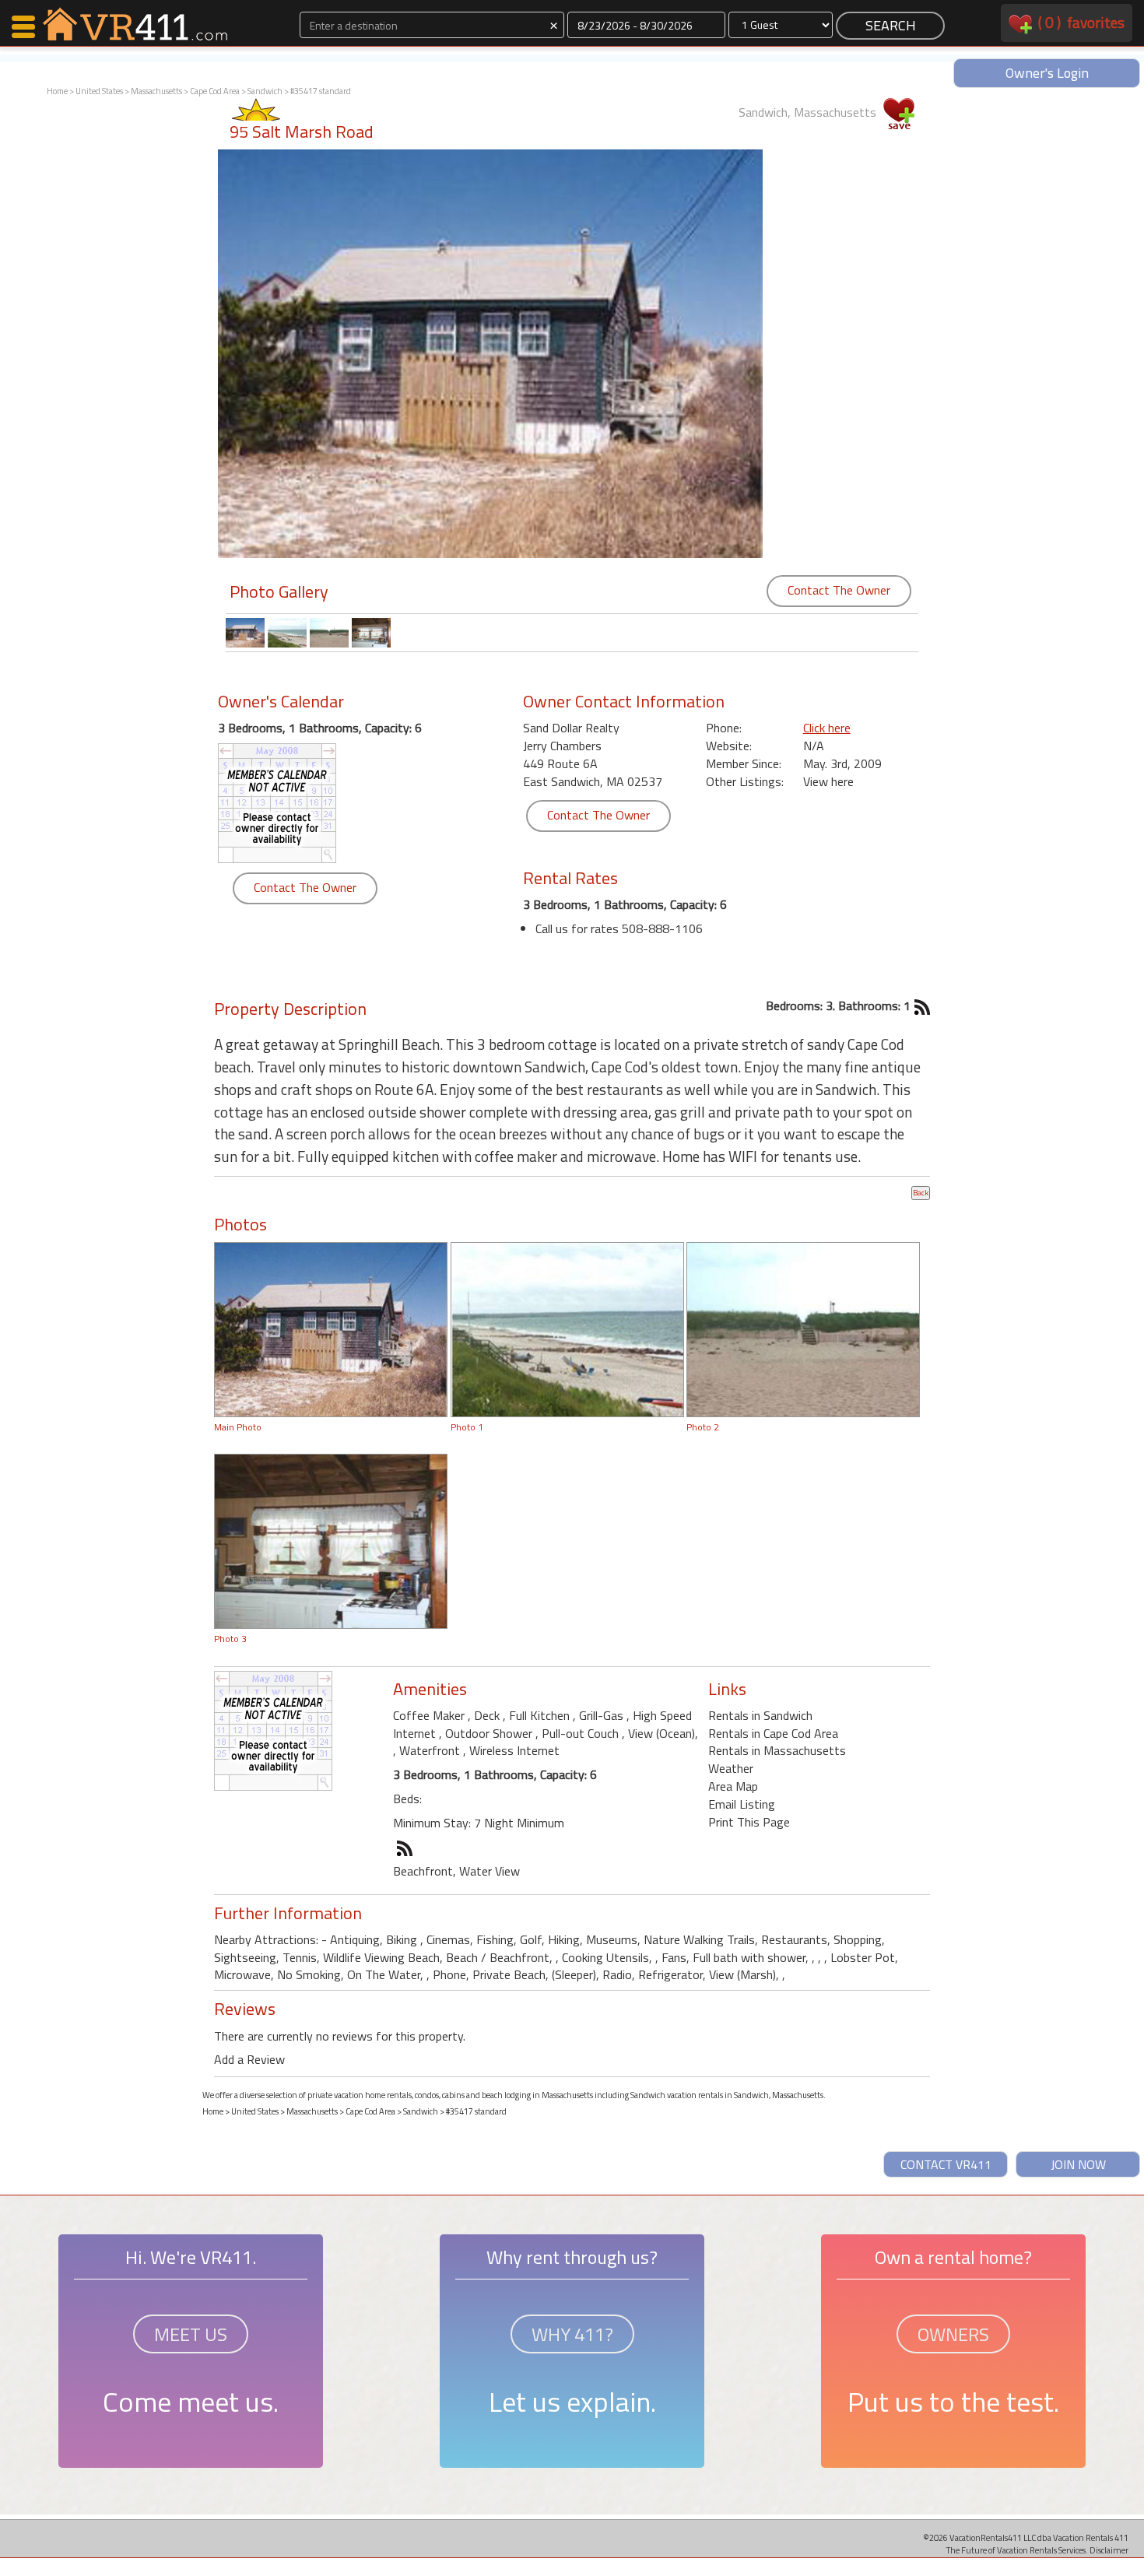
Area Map (733, 1786)
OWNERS (953, 2334)
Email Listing (742, 1804)
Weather (731, 1768)
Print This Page (749, 1822)
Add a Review (249, 2059)
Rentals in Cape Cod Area (773, 1733)
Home (57, 91)
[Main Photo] (331, 1328)
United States (99, 91)
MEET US (191, 2334)
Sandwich (265, 91)
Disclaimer (1109, 2550)
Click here (827, 728)
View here (828, 781)
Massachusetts (156, 91)
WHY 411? (572, 2334)
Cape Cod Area (215, 91)
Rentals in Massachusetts (777, 1750)
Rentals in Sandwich (760, 1715)
